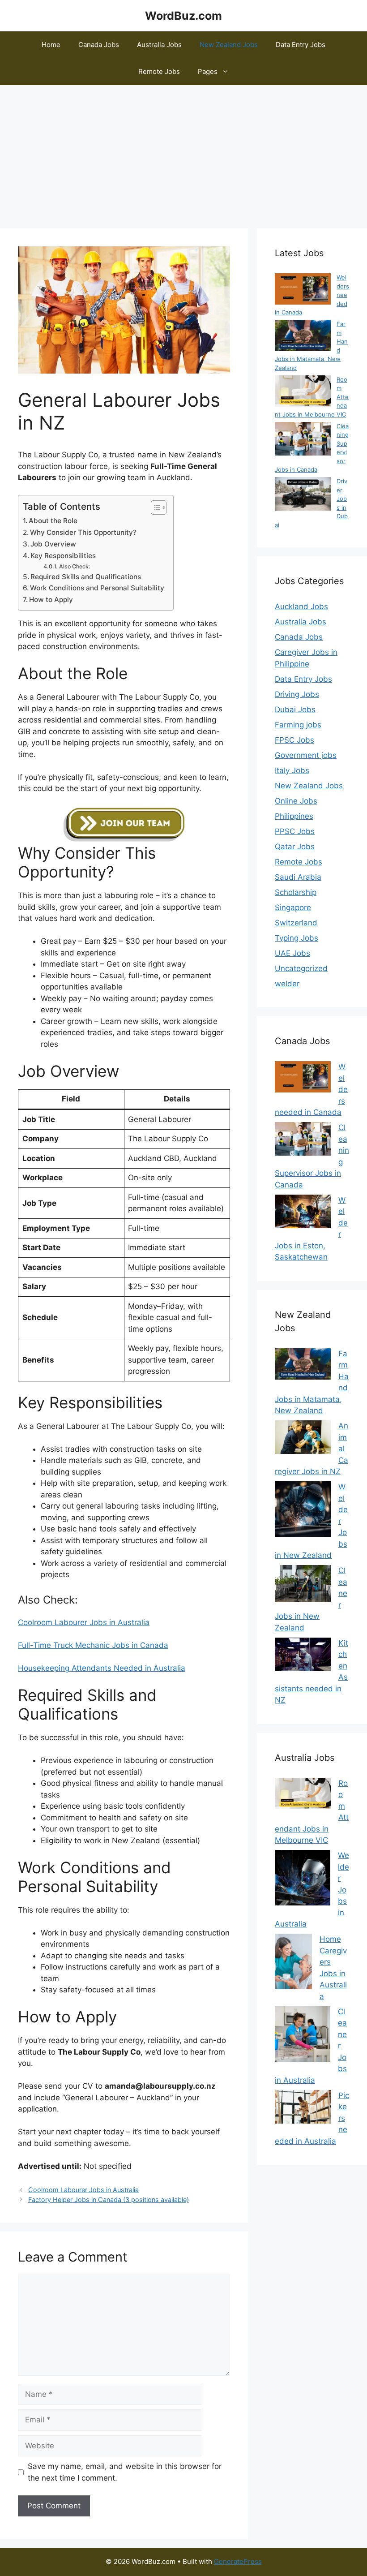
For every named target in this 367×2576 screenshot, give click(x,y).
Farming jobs (298, 725)
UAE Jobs (292, 953)
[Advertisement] (183, 152)
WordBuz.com (183, 16)
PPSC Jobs (295, 831)
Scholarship (296, 892)
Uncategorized (301, 968)
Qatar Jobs (295, 847)
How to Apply (51, 600)
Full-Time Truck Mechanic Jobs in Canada (93, 1645)
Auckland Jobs (301, 606)
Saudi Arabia (298, 877)
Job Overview (53, 544)
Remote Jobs (159, 71)
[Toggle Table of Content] (154, 507)
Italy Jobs (292, 770)
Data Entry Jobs (301, 45)
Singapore (293, 907)
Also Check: (75, 566)
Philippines (294, 816)
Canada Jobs (99, 45)
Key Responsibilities (63, 556)
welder (287, 984)
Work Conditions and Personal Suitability (97, 588)
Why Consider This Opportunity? (83, 532)
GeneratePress (238, 2561)
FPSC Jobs (294, 740)
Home (51, 45)
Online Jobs (296, 801)
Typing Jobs (297, 938)
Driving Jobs (297, 694)
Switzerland (296, 923)
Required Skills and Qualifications (86, 577)
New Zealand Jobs (229, 45)
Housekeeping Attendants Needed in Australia (102, 1668)
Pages (208, 71)
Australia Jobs (159, 45)
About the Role (53, 521)
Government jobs (306, 755)
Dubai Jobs (295, 710)
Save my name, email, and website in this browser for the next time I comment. (125, 2472)
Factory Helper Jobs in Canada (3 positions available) (109, 2200)
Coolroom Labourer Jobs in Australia (84, 1622)
